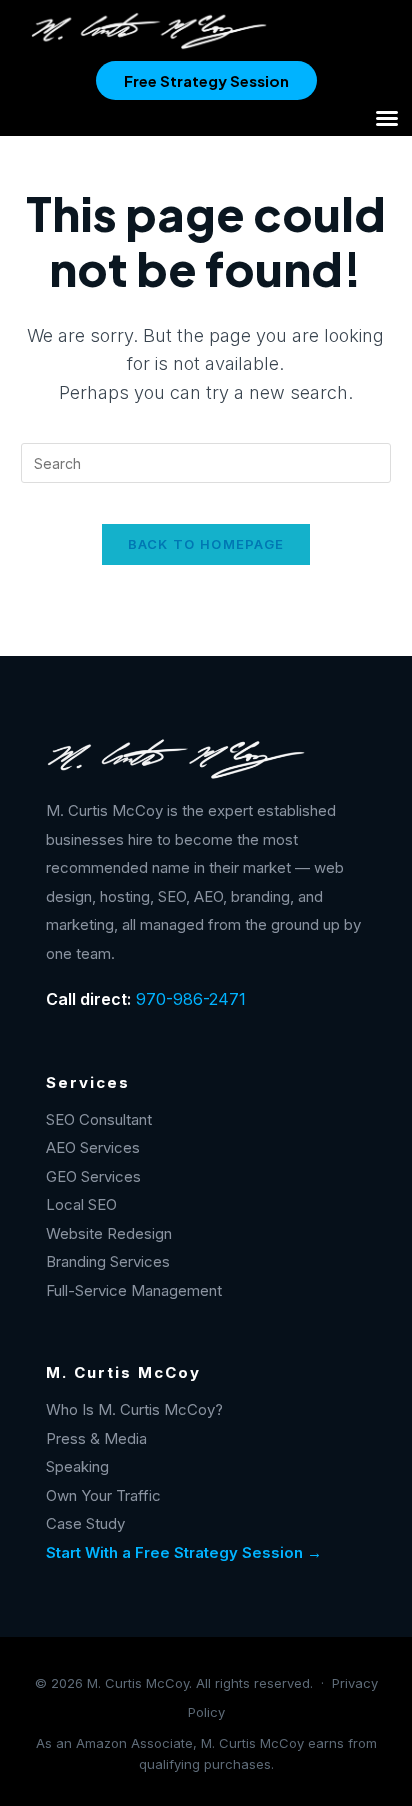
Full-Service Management (134, 1290)
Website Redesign (109, 1233)
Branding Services (108, 1261)
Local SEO (81, 1204)
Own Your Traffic (103, 1495)
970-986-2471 (191, 999)
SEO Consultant (99, 1119)
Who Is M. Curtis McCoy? (134, 1409)
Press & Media (96, 1438)
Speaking (77, 1466)
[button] (387, 118)
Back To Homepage (206, 544)
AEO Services (93, 1147)
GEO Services (93, 1176)
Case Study (85, 1523)
